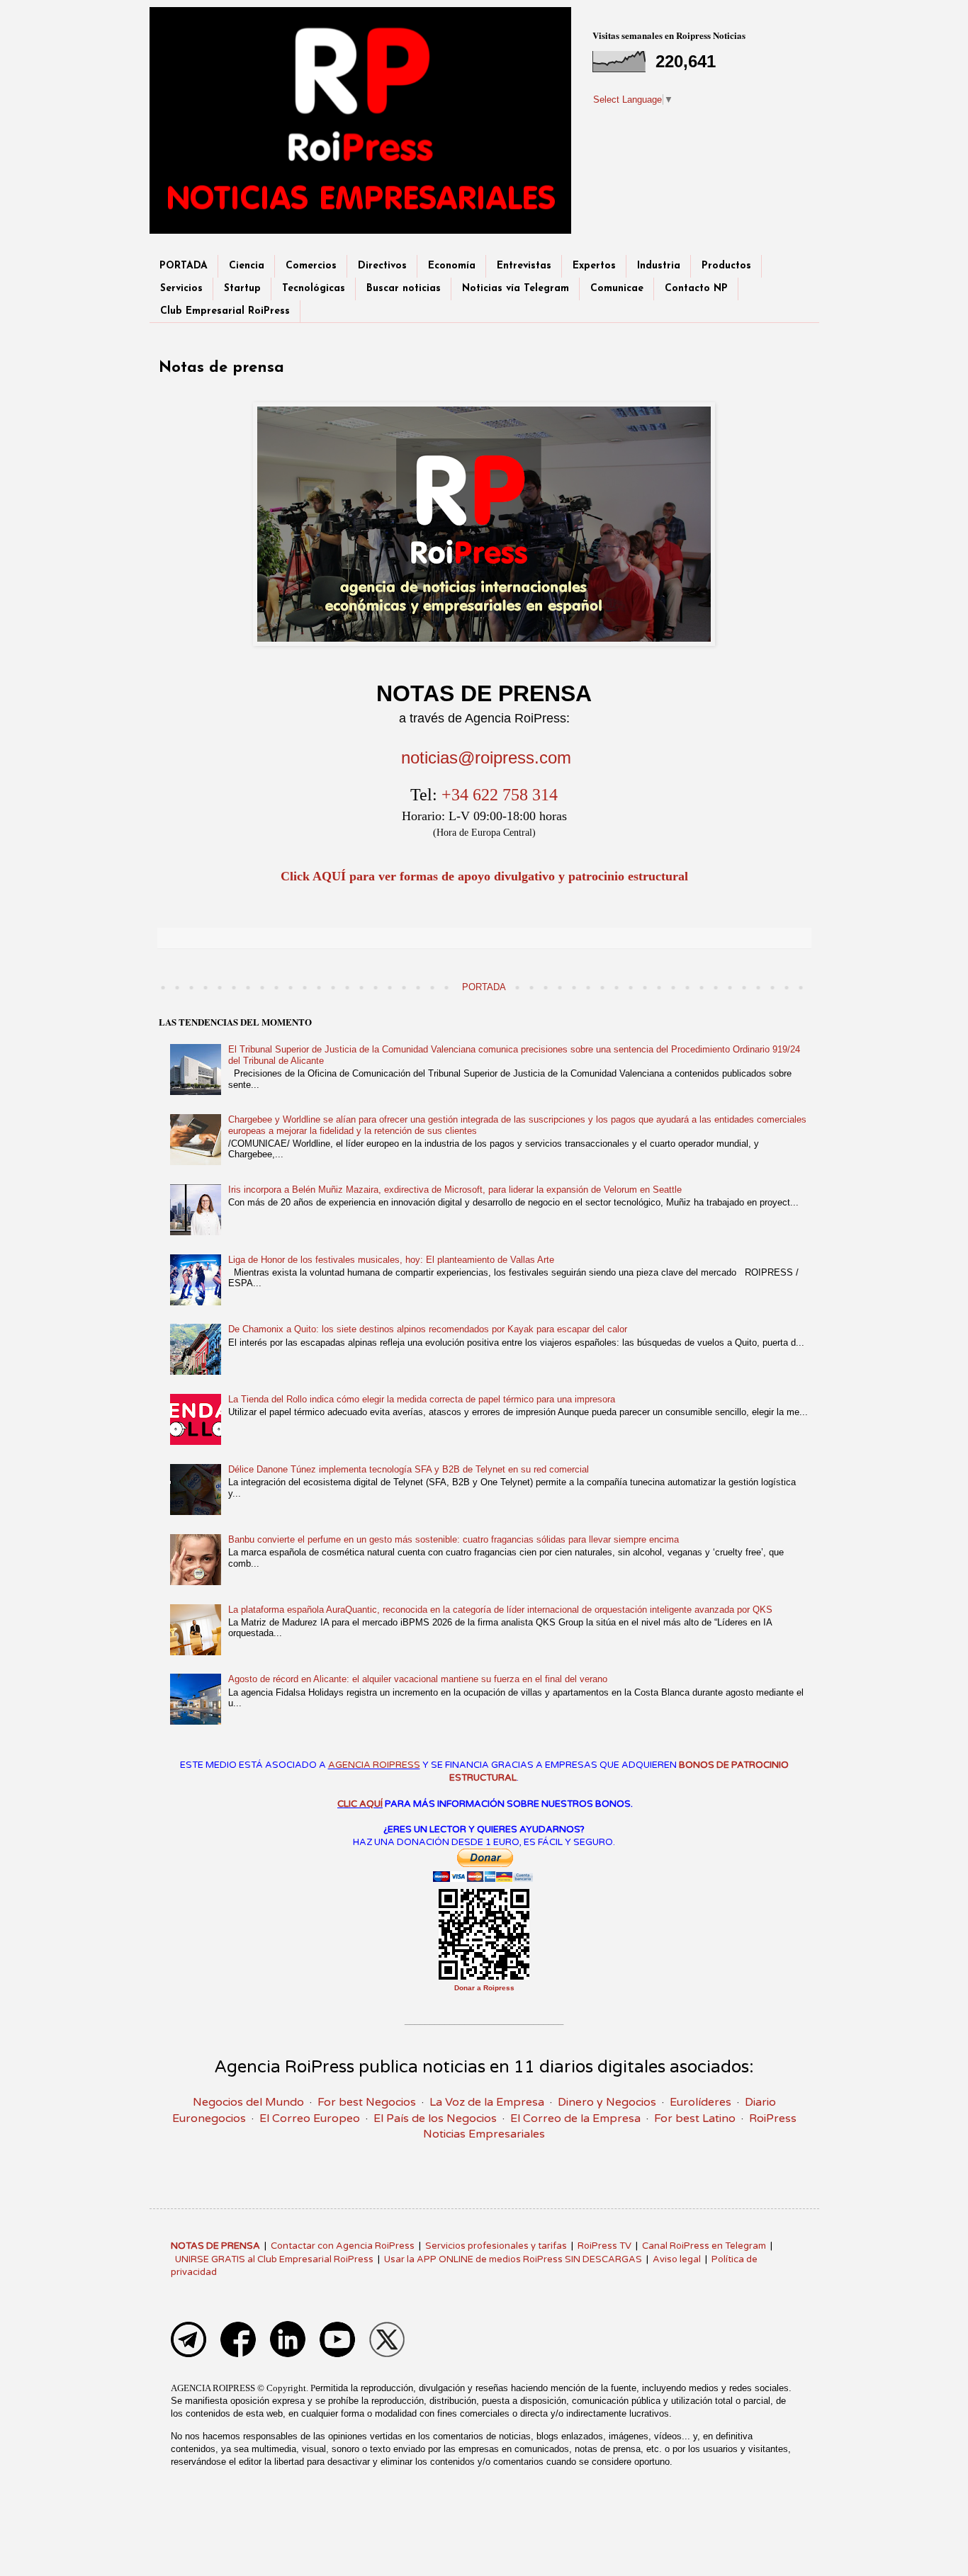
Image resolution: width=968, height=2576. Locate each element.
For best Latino (695, 2118)
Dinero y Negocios (607, 2102)
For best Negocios (367, 2102)
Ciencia (247, 266)
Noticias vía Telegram (516, 289)
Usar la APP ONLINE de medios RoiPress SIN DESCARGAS (513, 2259)
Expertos (594, 266)
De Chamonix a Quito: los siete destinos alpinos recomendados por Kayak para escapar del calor (428, 1329)
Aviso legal (677, 2259)
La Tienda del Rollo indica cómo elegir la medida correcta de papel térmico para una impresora (422, 1399)
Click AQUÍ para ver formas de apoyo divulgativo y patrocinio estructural (484, 876)
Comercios (311, 266)
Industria (659, 266)
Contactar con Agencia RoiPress (343, 2246)
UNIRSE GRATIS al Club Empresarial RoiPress (274, 2259)
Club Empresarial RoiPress (225, 311)
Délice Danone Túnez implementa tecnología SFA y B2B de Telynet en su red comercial (409, 1469)
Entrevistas (524, 266)
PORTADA (184, 266)
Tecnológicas (314, 289)
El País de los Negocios (435, 2118)
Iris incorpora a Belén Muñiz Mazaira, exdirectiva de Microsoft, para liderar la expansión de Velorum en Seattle (455, 1190)
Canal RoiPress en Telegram (704, 2246)
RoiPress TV (604, 2246)
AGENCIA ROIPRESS (374, 1765)
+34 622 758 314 (500, 795)
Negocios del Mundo (248, 2102)
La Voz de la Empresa (487, 2102)
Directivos (382, 266)
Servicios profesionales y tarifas (496, 2246)
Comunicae (617, 289)
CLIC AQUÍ (360, 1804)
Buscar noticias (404, 289)
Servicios (181, 289)
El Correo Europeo (310, 2118)
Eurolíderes (700, 2102)
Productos (726, 266)
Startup (242, 289)
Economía (452, 266)
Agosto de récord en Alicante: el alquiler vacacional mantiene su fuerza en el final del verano (418, 1679)
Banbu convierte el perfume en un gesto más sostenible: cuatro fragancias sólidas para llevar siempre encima (454, 1539)
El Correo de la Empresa (575, 2118)
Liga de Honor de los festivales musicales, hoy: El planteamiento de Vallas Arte (391, 1260)
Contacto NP (696, 289)
